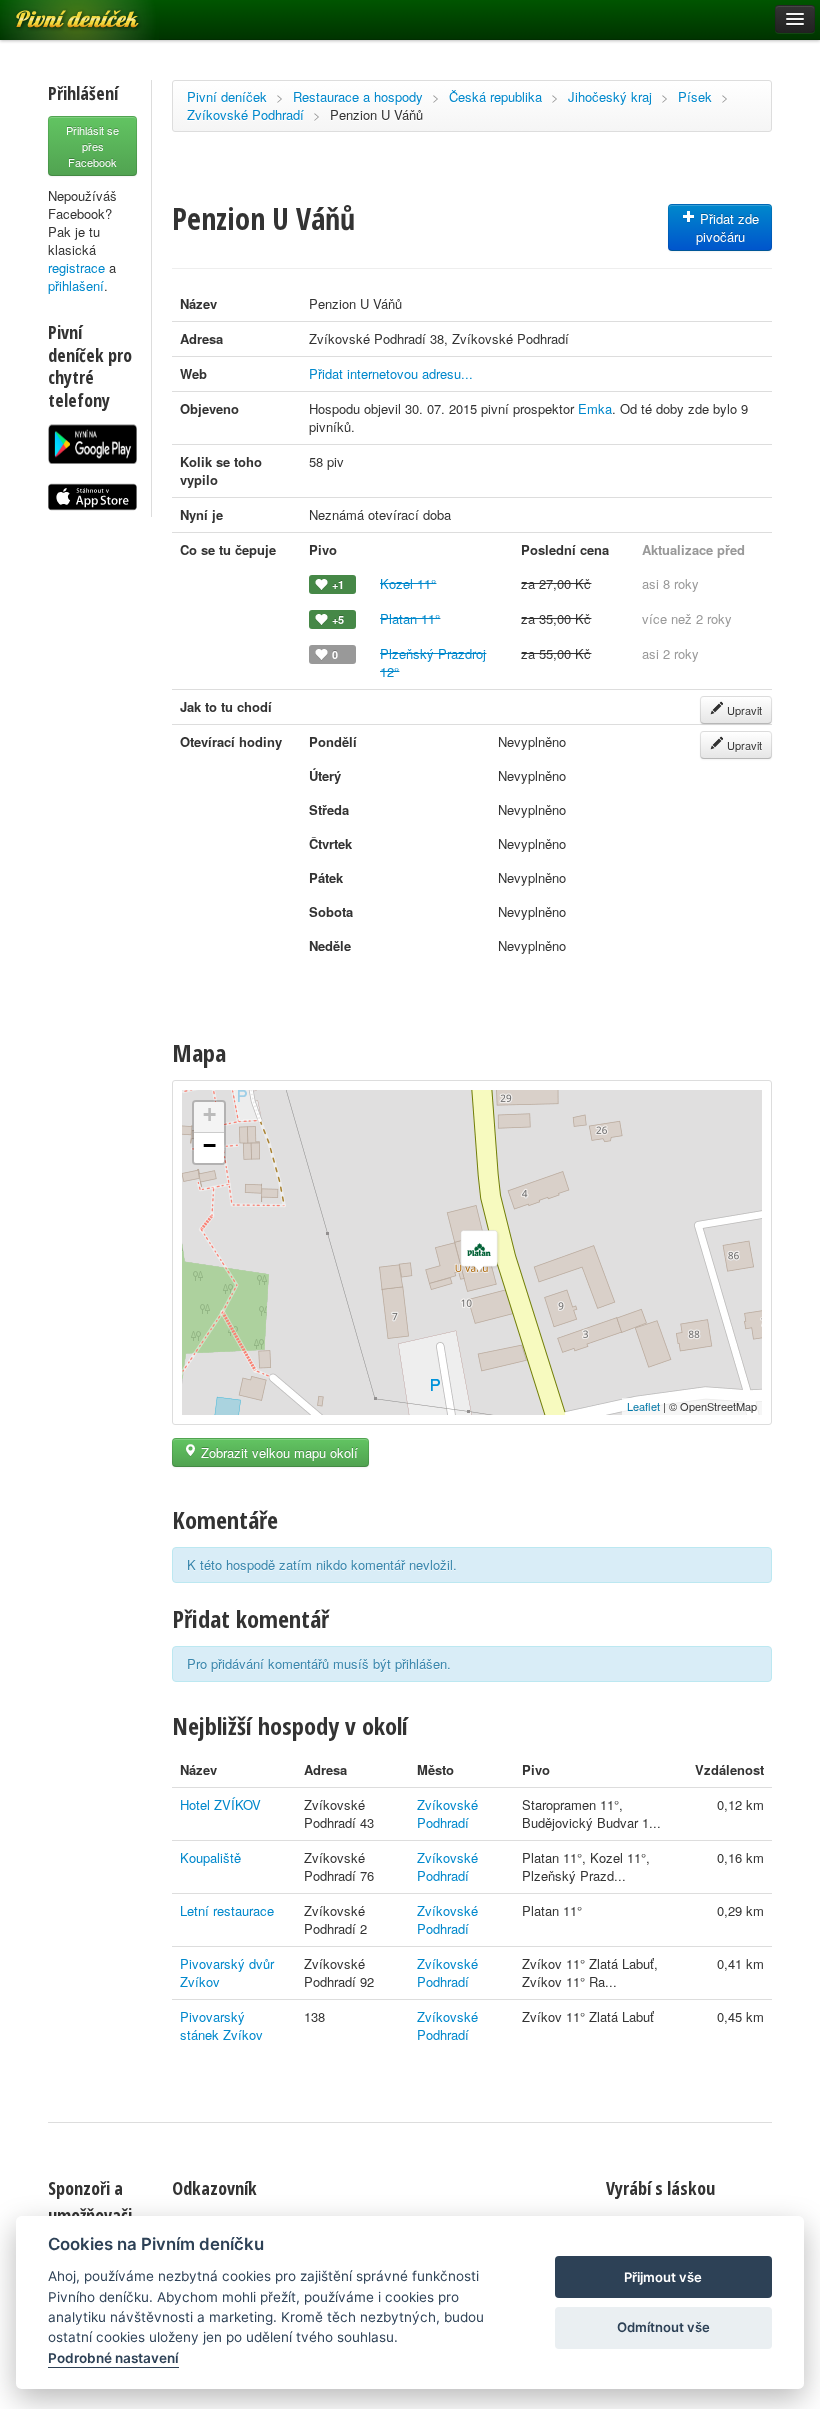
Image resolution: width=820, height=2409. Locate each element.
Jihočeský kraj (610, 96)
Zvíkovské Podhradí (245, 114)
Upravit (743, 710)
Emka (595, 408)
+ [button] (209, 1114)
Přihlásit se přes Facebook (92, 146)
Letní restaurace (227, 1910)
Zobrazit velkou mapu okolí (277, 1452)
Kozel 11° (408, 583)
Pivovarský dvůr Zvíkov (227, 1972)
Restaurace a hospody (358, 96)
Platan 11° (410, 618)
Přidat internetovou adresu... (391, 373)
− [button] (209, 1145)
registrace (76, 267)
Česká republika (495, 96)
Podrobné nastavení (113, 2358)
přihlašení (76, 285)
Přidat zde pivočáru (727, 227)
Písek (695, 96)
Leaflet (643, 1406)
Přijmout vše (663, 2277)
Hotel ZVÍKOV (220, 1804)
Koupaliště (210, 1857)
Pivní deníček (227, 96)
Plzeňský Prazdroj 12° (433, 662)
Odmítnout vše (663, 2327)
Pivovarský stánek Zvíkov (221, 2025)
